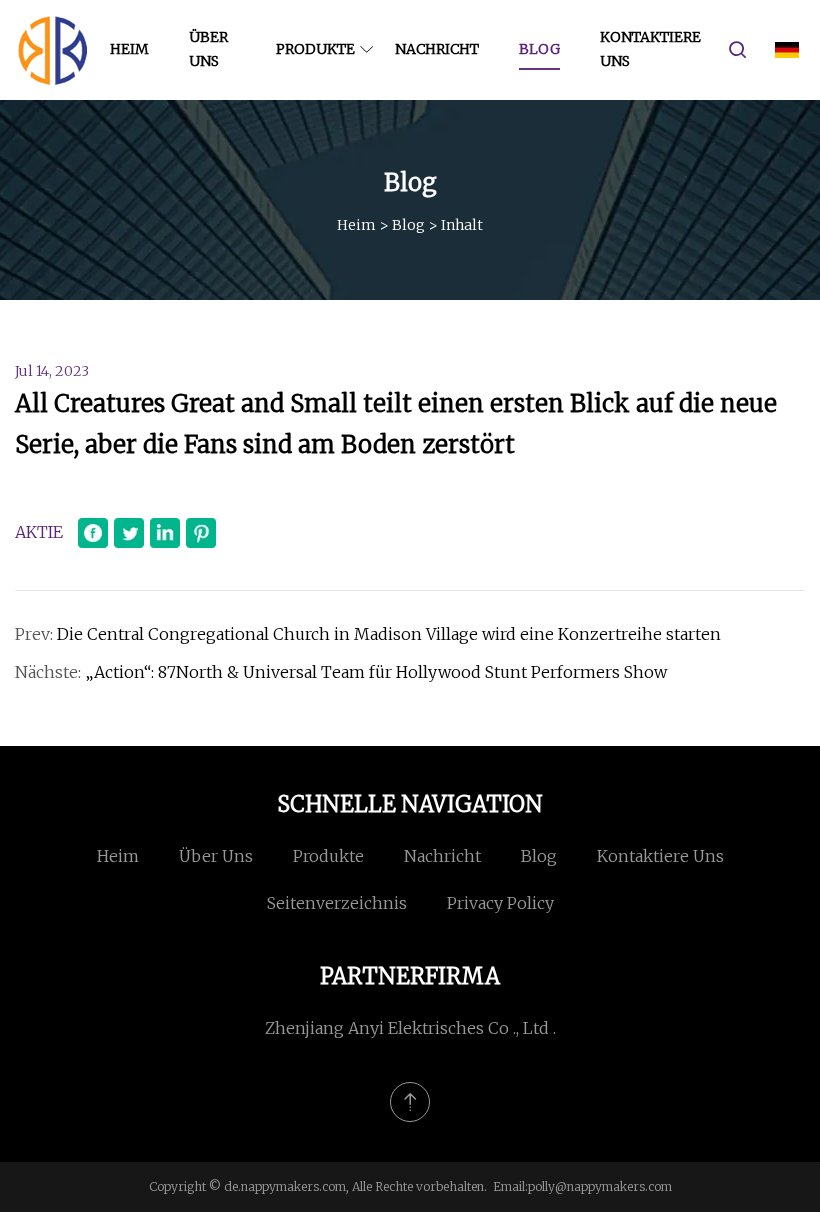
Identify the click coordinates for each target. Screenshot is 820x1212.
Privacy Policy (500, 903)
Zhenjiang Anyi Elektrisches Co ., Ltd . (410, 1028)
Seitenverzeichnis (337, 903)
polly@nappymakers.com (600, 1186)
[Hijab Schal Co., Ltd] (52, 50)
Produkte (315, 49)
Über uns (208, 49)
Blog (539, 49)
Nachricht (437, 49)
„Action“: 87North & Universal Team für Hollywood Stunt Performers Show (376, 672)
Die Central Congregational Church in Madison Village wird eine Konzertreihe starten (389, 634)
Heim (129, 49)
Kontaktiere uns (650, 49)
